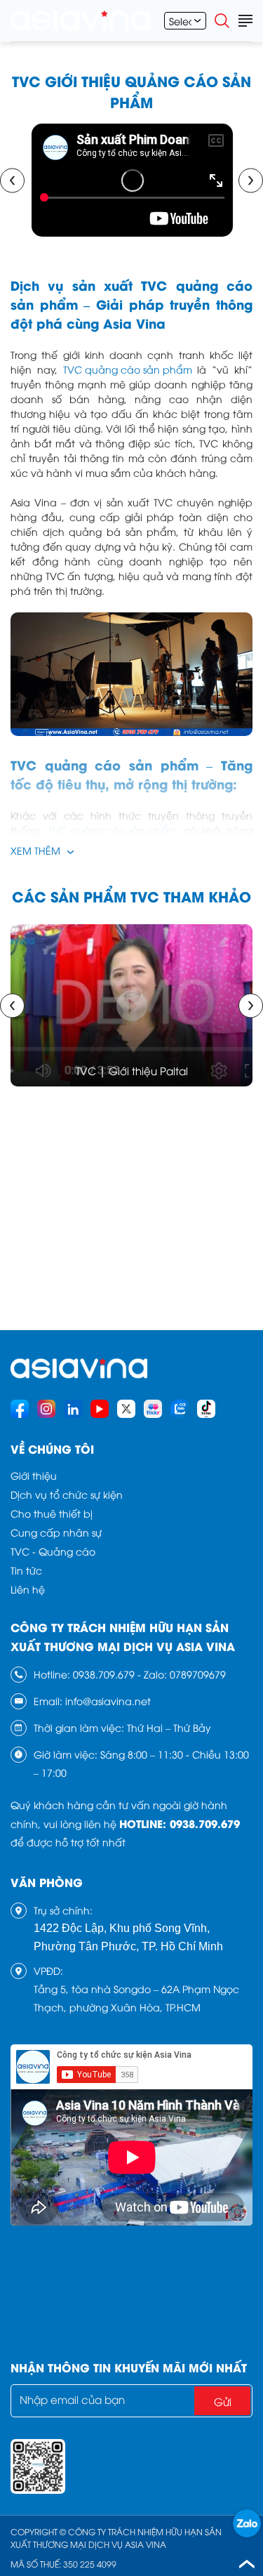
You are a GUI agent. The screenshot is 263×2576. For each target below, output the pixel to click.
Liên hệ (28, 1589)
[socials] (20, 1409)
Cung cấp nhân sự (56, 1532)
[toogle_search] (222, 20)
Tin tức (26, 1570)
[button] (12, 180)
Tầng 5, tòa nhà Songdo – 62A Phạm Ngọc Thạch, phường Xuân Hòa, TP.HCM (136, 1998)
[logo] (80, 21)
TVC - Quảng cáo (53, 1551)
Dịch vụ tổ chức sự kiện (67, 1494)
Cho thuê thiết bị (52, 1513)
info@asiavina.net (108, 1701)
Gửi (223, 2401)
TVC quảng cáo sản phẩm (128, 369)
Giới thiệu (34, 1475)
